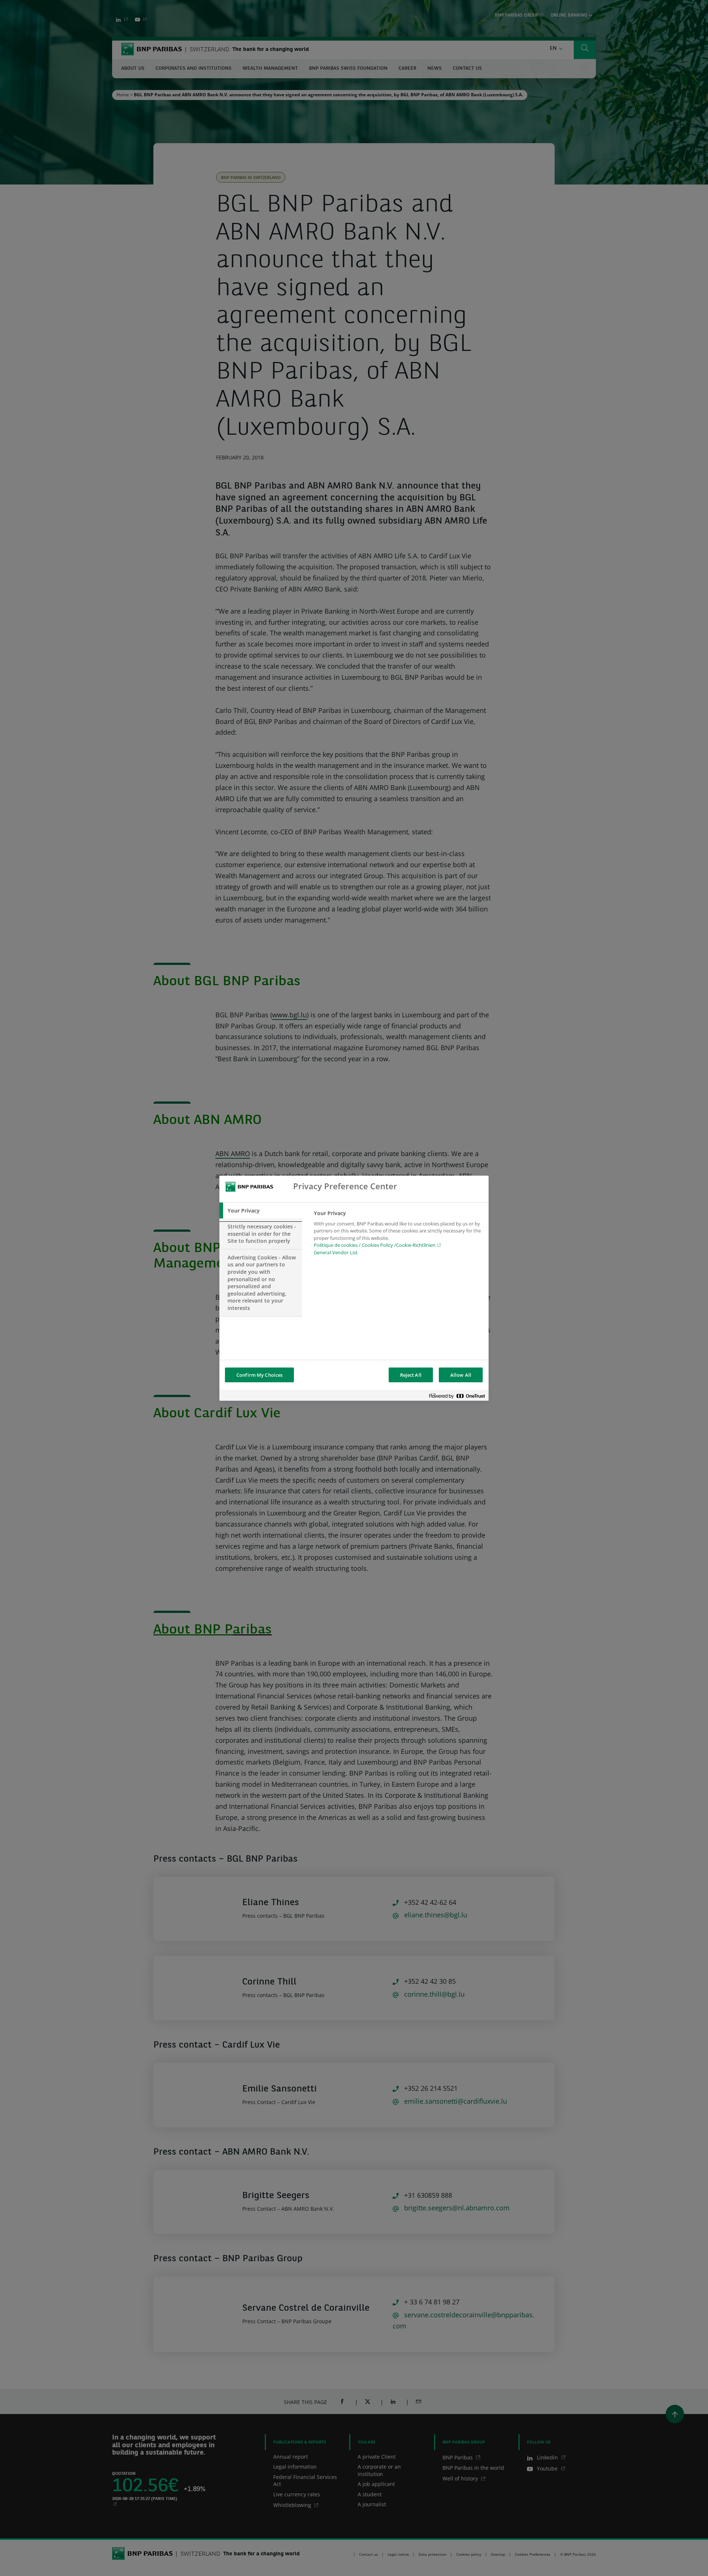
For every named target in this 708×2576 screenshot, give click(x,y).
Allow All (461, 1375)
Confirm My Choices (259, 1375)
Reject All (411, 1375)
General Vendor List (336, 1252)
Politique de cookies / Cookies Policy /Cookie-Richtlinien (375, 1245)
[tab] (261, 1211)
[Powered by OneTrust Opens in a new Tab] (457, 1396)
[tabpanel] (398, 1235)
